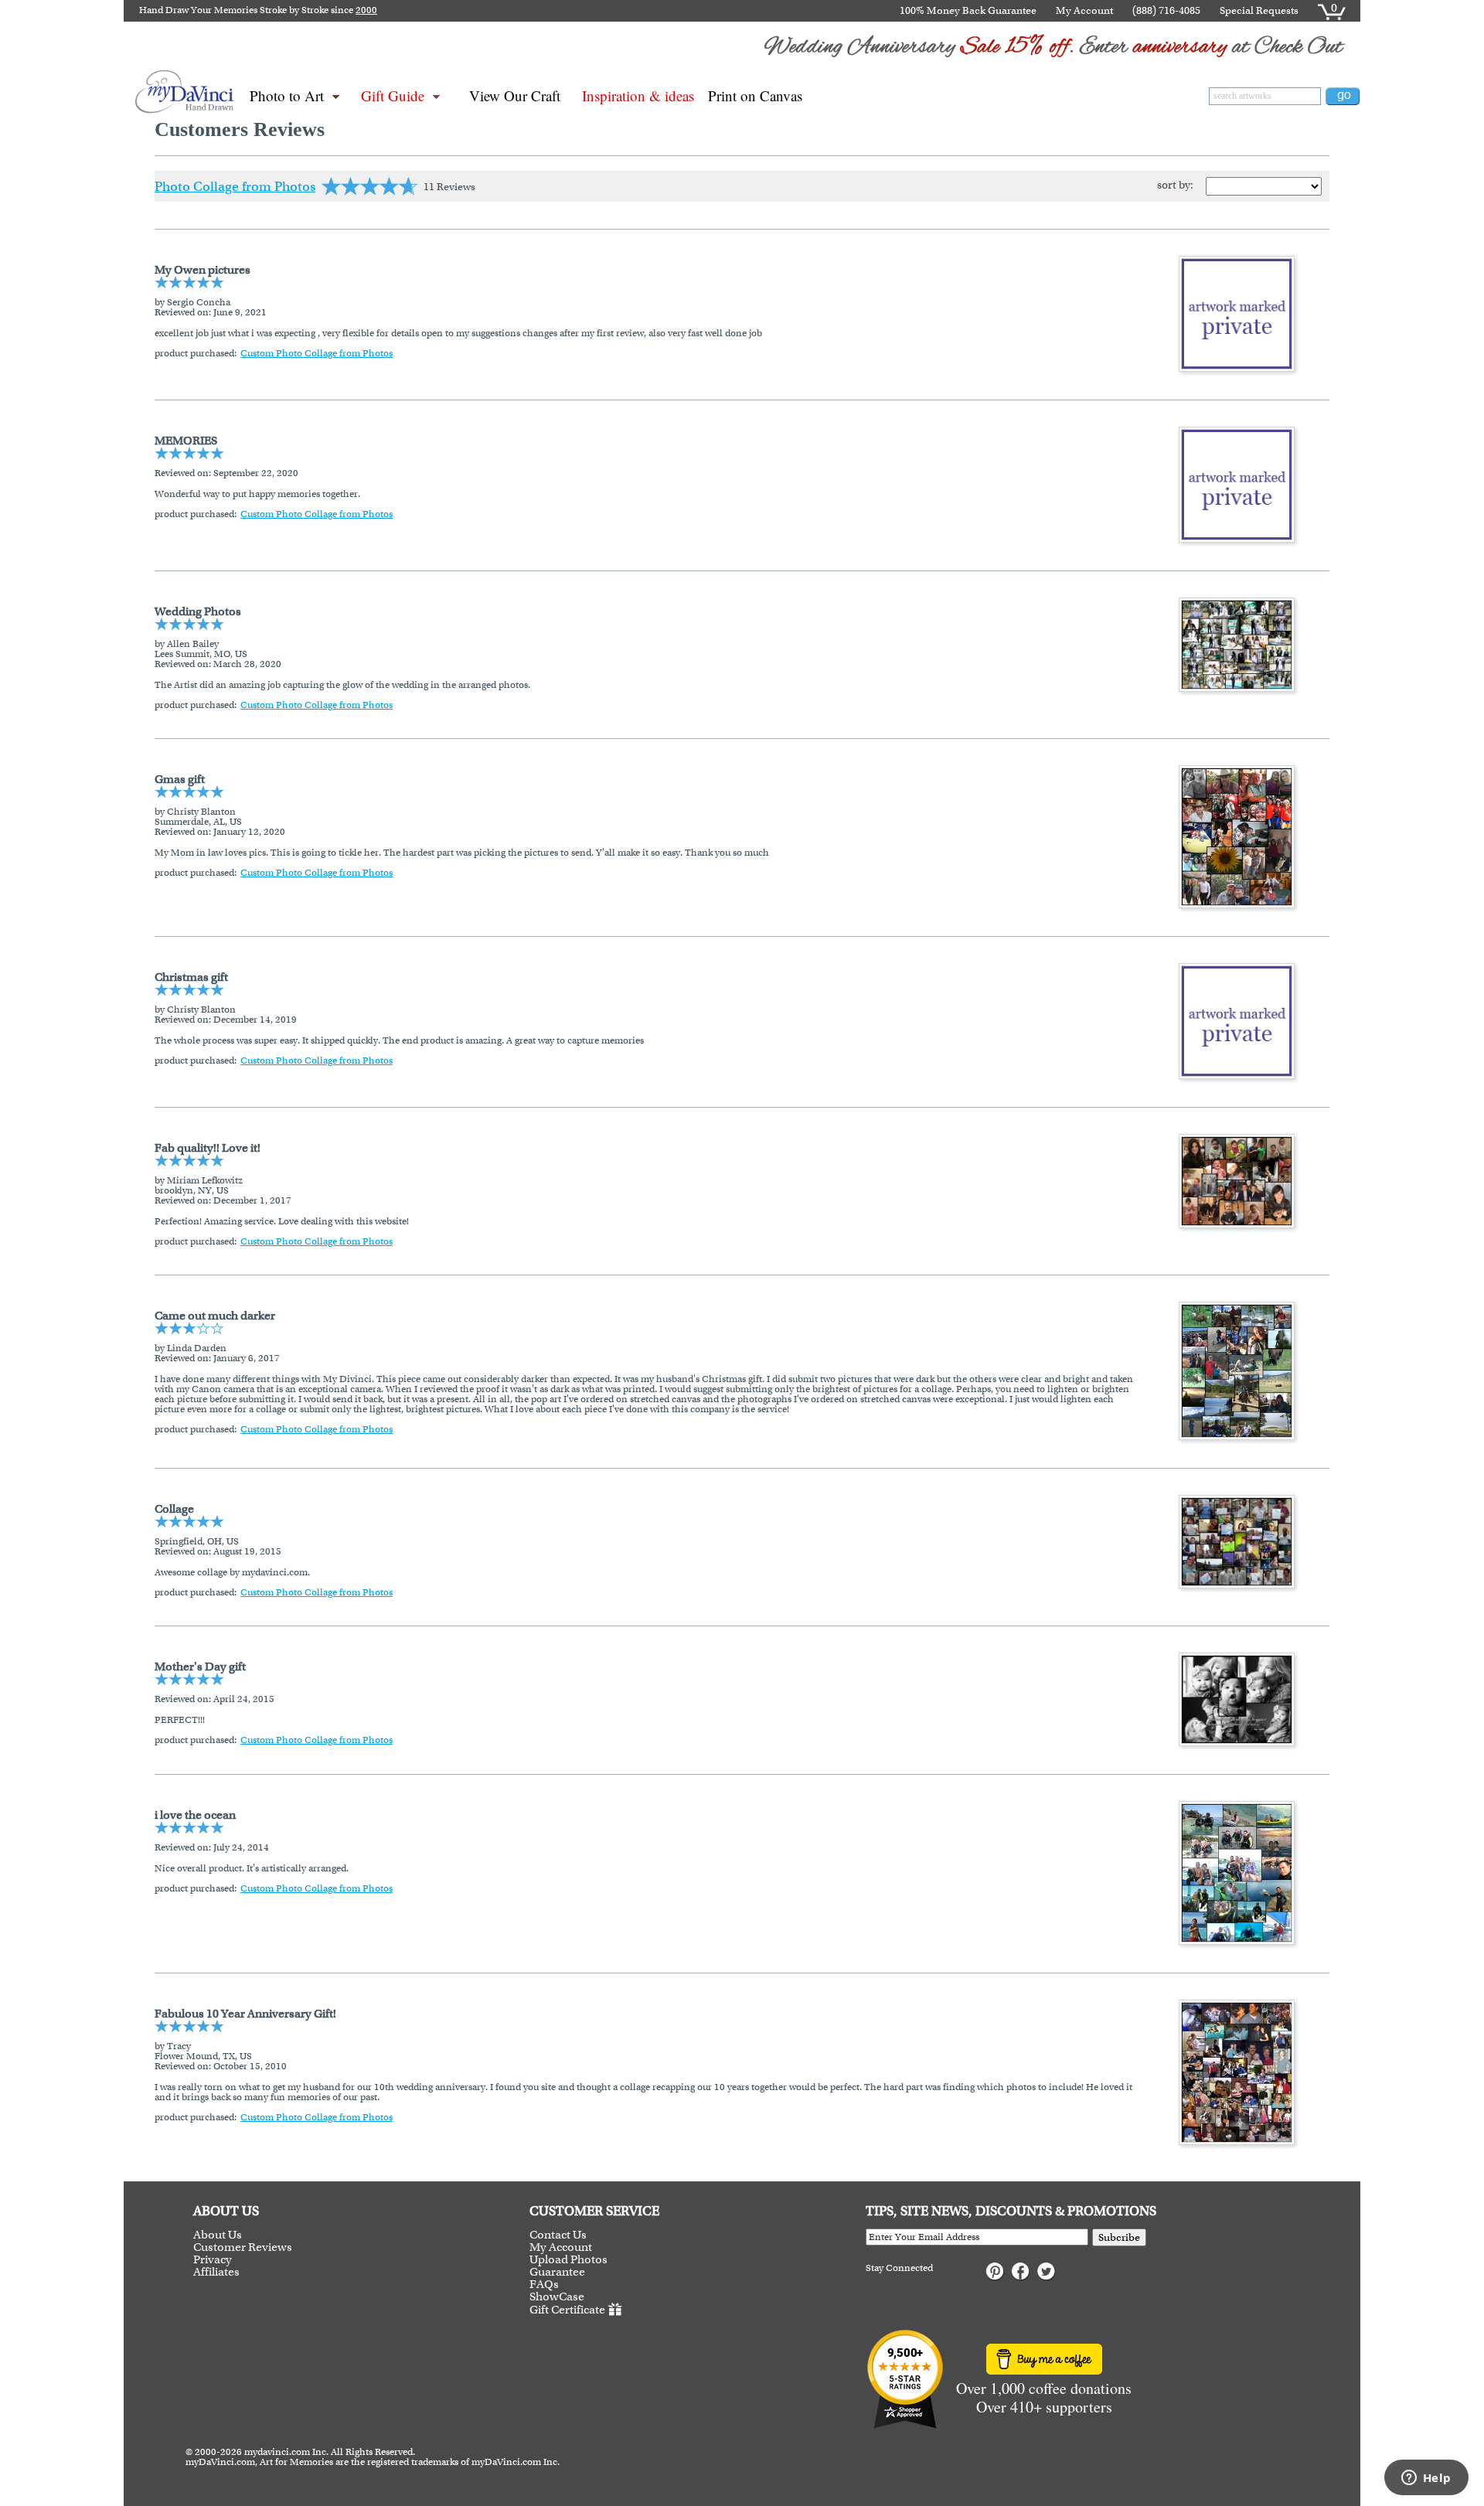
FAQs (544, 2284)
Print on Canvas (755, 95)
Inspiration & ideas (638, 95)
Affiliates (216, 2272)
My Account (1084, 10)
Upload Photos (568, 2259)
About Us (218, 2235)
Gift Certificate (567, 2310)
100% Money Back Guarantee (968, 10)
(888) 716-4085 (1166, 10)
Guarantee (557, 2272)
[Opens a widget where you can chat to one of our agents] (1426, 2479)
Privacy (213, 2259)
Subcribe (1119, 2237)
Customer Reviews (243, 2247)
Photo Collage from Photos (235, 186)
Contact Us (558, 2235)
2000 (366, 10)
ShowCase (557, 2297)
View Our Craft (515, 95)
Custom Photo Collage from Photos (317, 353)
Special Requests (1259, 10)
